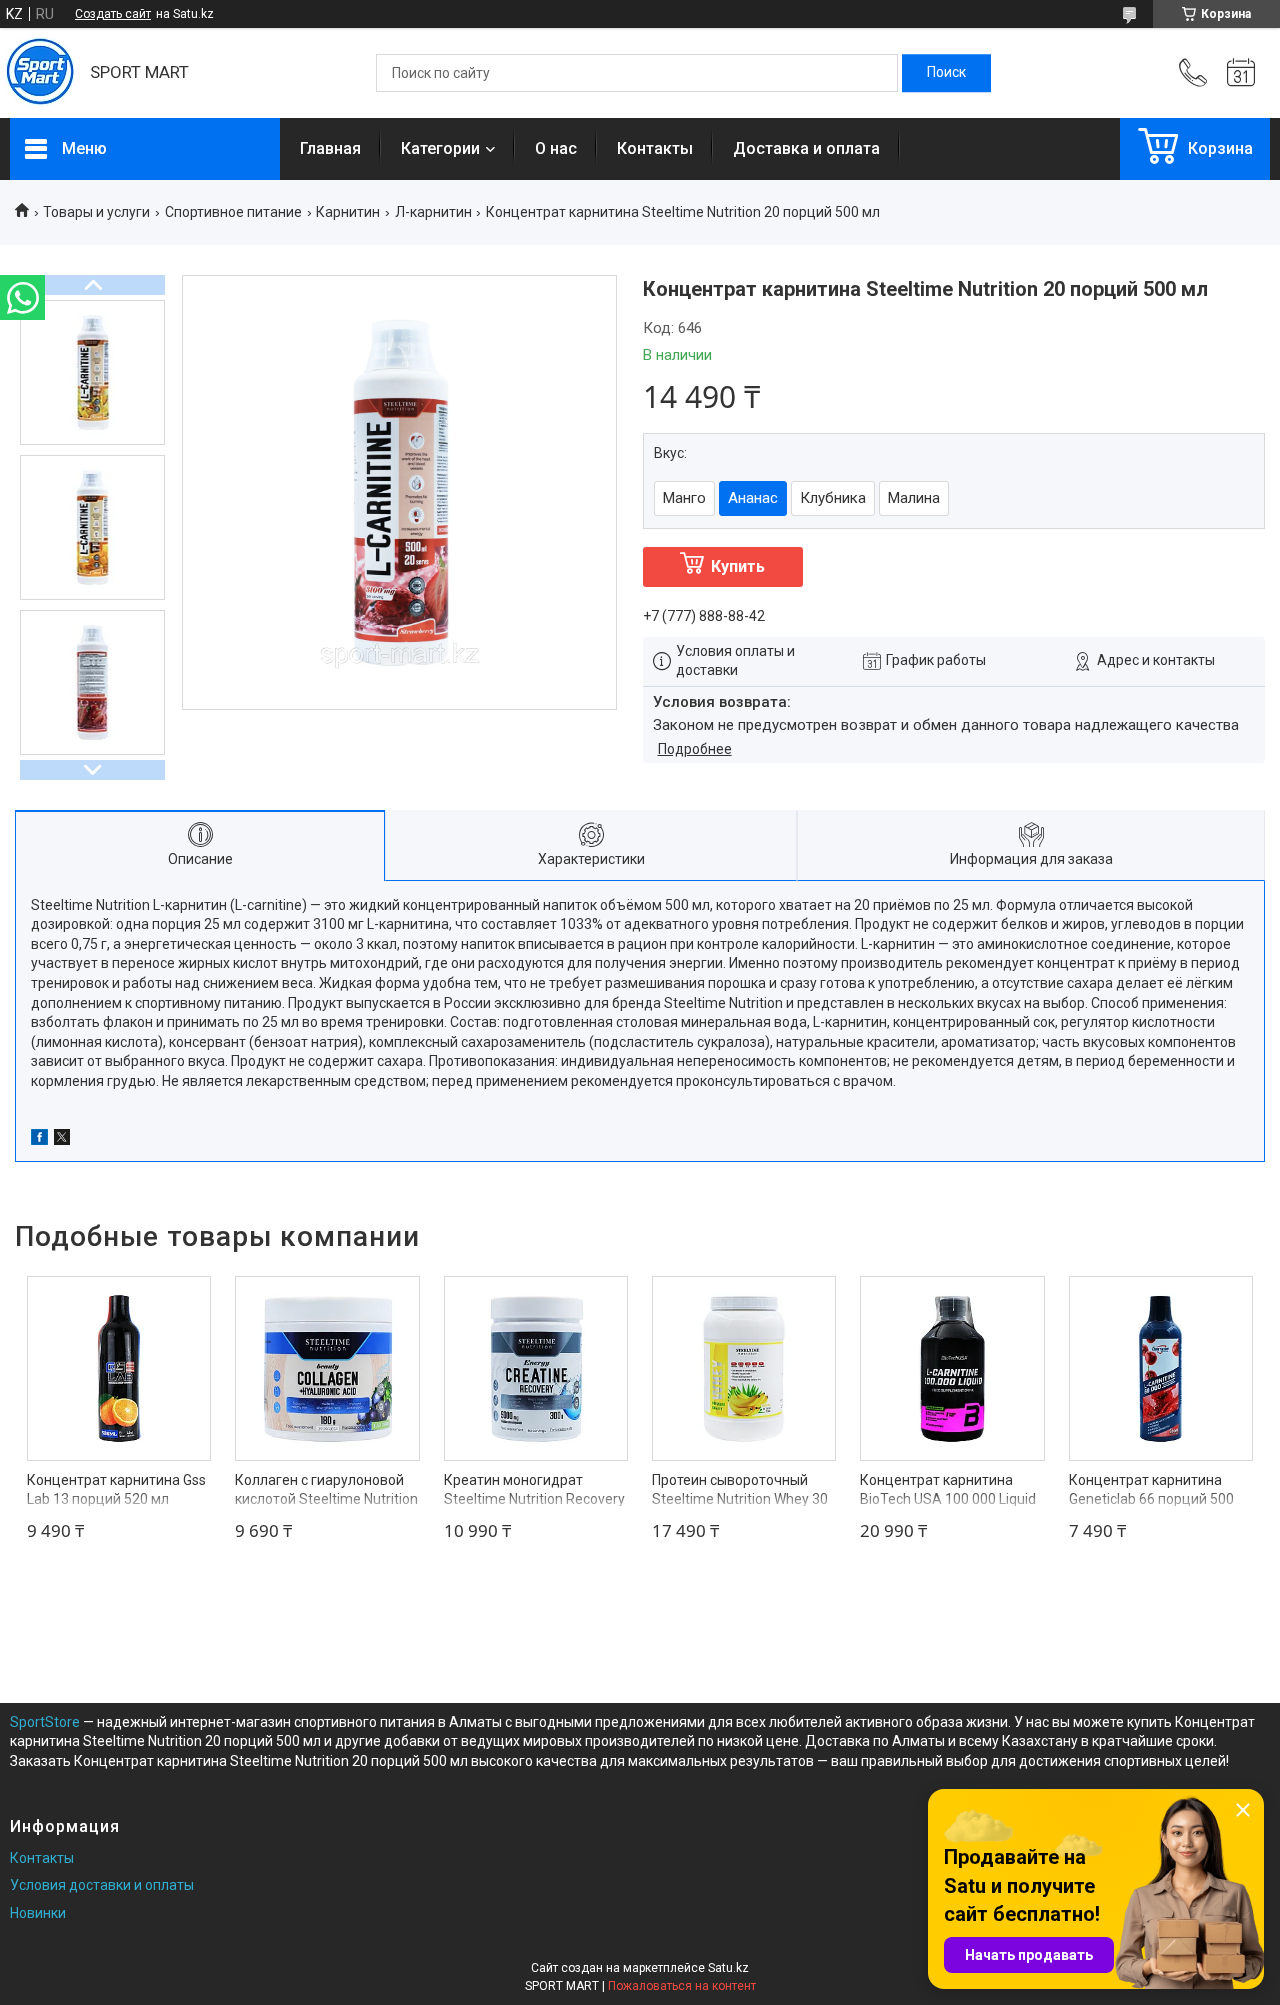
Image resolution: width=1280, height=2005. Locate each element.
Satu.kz (728, 1968)
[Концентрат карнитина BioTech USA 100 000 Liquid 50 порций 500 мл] (952, 1368)
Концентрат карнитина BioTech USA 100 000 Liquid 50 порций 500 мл (948, 1499)
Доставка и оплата (806, 148)
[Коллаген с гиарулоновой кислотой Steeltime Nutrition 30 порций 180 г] (327, 1368)
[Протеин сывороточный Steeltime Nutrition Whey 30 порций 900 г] (744, 1368)
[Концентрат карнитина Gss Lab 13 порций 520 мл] (119, 1368)
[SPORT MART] (40, 73)
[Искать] (946, 73)
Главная (330, 148)
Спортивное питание (233, 212)
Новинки (38, 1913)
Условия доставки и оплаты (102, 1885)
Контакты (655, 148)
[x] (62, 1140)
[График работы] (1241, 73)
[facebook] (39, 1140)
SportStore (45, 1722)
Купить (738, 566)
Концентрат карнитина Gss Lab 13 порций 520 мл (116, 1490)
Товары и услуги (96, 212)
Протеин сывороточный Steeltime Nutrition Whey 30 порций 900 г (740, 1499)
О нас (556, 148)
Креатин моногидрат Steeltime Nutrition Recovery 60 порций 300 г (534, 1499)
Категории (440, 148)
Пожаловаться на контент (682, 1986)
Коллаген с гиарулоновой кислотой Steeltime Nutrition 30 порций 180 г (326, 1499)
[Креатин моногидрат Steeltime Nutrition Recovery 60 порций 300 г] (536, 1368)
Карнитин (348, 212)
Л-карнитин (433, 212)
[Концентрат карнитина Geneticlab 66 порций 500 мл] (1161, 1368)
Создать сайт (113, 14)
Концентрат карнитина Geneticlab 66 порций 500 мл (1151, 1499)
